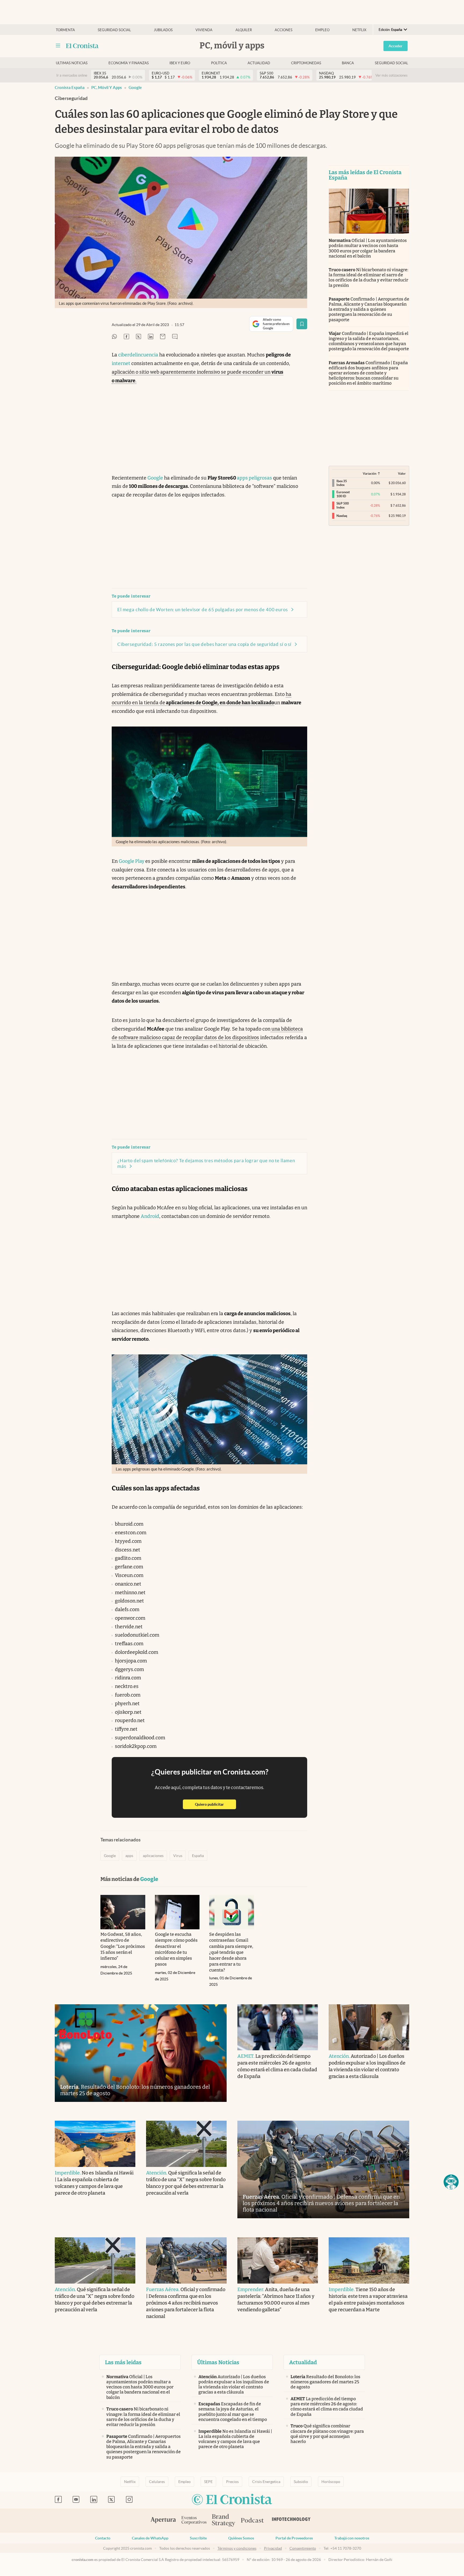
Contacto (103, 2538)
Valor (402, 473)
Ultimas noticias (72, 63)
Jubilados (163, 30)
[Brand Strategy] (224, 2521)
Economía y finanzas (129, 63)
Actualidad (259, 63)
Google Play (132, 861)
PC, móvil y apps (107, 87)
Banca (348, 63)
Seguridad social (114, 30)
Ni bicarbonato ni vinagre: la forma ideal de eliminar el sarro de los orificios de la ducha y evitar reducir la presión (368, 278)
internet (121, 363)
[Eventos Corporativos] (194, 2521)
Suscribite (198, 2538)
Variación (370, 473)
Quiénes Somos (241, 2538)
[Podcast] (252, 2521)
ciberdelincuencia (138, 355)
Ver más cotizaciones (392, 75)
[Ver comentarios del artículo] (175, 337)
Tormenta (65, 30)
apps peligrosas (254, 478)
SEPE (208, 2482)
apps (129, 1856)
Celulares (157, 2482)
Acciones (284, 30)
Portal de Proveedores (294, 2538)
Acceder (396, 46)
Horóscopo (331, 2482)
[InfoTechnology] (291, 2521)
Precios (232, 2482)
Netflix (359, 30)
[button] (451, 2182)
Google (135, 87)
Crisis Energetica (266, 2482)
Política (219, 63)
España (198, 1856)
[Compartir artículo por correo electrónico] (163, 337)
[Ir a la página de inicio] (82, 46)
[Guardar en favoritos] (302, 324)
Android (150, 1216)
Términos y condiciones (237, 2548)
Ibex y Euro (180, 63)
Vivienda (204, 30)
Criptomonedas (306, 63)
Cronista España (70, 87)
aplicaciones (153, 1856)
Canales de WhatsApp (150, 2538)
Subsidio (301, 2482)
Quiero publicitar (215, 1804)
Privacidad (273, 2548)
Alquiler (244, 30)
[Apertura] (163, 2521)
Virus (178, 1856)
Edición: (390, 30)
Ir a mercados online (72, 75)
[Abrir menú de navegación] (58, 46)
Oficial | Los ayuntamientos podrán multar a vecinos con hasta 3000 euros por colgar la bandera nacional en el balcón (368, 248)
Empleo (322, 30)
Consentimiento (303, 2548)
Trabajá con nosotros (352, 2538)
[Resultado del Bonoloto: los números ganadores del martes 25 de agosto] (141, 2053)
